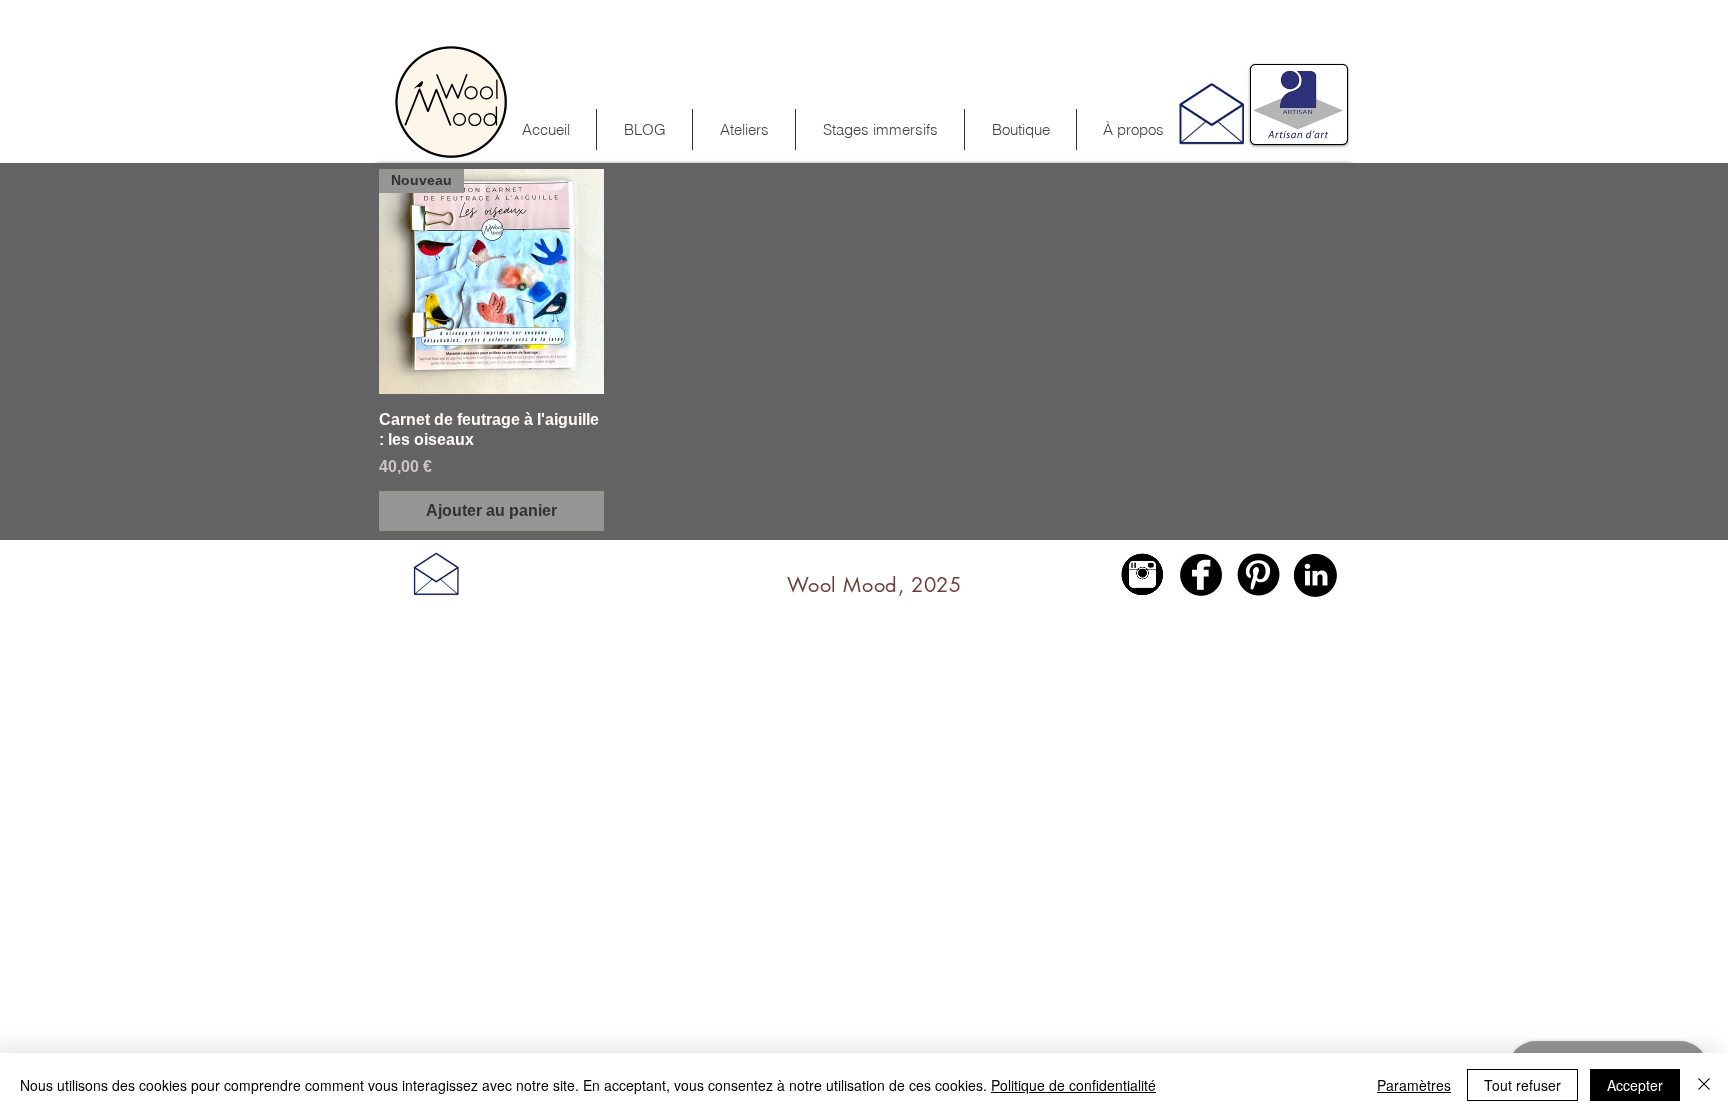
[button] (879, 129)
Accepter (1635, 1085)
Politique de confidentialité (1073, 1085)
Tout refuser (1522, 1085)
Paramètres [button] (1414, 1085)
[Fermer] (1704, 1085)
